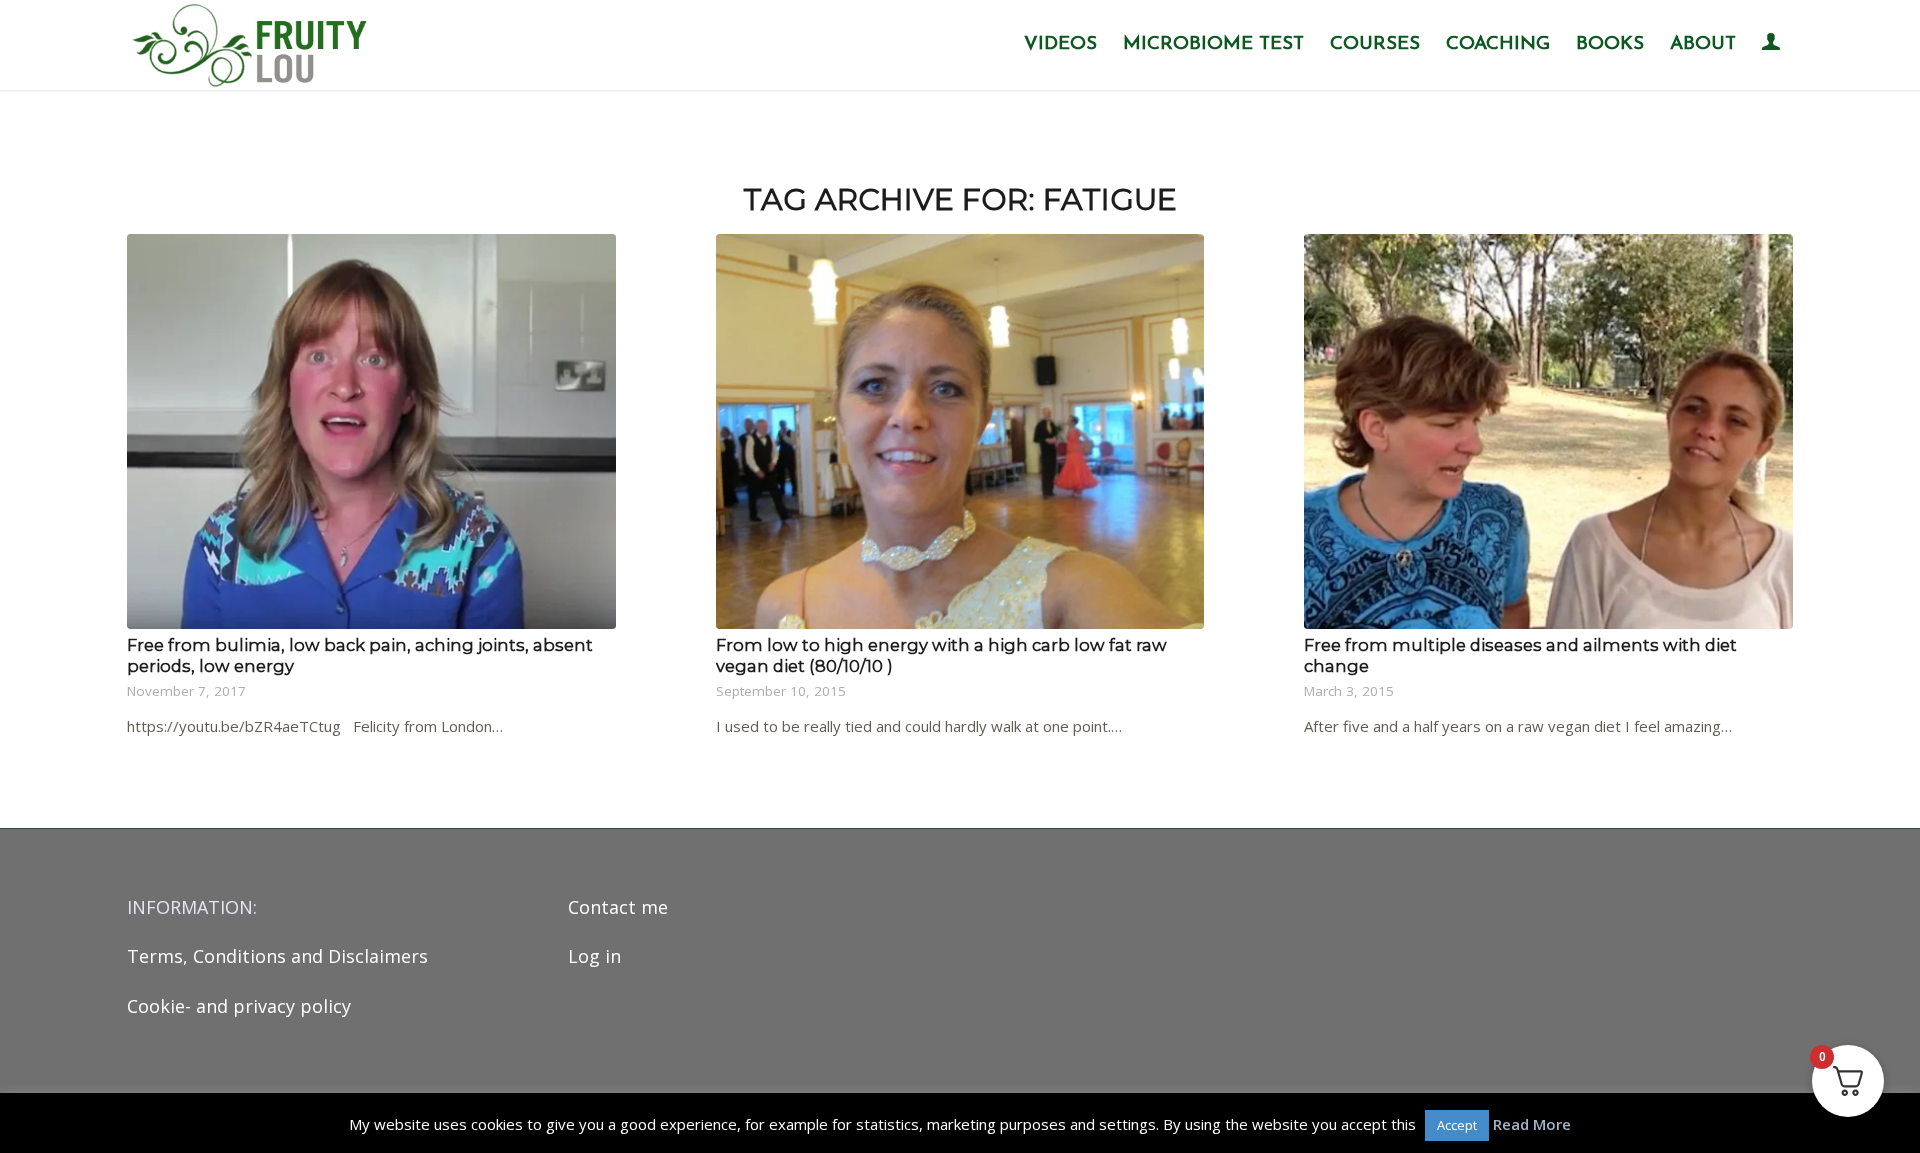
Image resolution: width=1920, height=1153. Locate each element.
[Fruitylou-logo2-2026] (255, 45)
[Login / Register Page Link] (1771, 47)
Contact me (618, 907)
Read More (1532, 1124)
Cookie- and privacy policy (239, 1006)
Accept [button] (1457, 1125)
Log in (594, 956)
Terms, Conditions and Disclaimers (277, 956)
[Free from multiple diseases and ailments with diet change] (1548, 431)
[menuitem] (1060, 45)
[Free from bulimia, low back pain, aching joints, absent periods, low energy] (371, 431)
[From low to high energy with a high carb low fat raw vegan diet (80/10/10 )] (960, 431)
